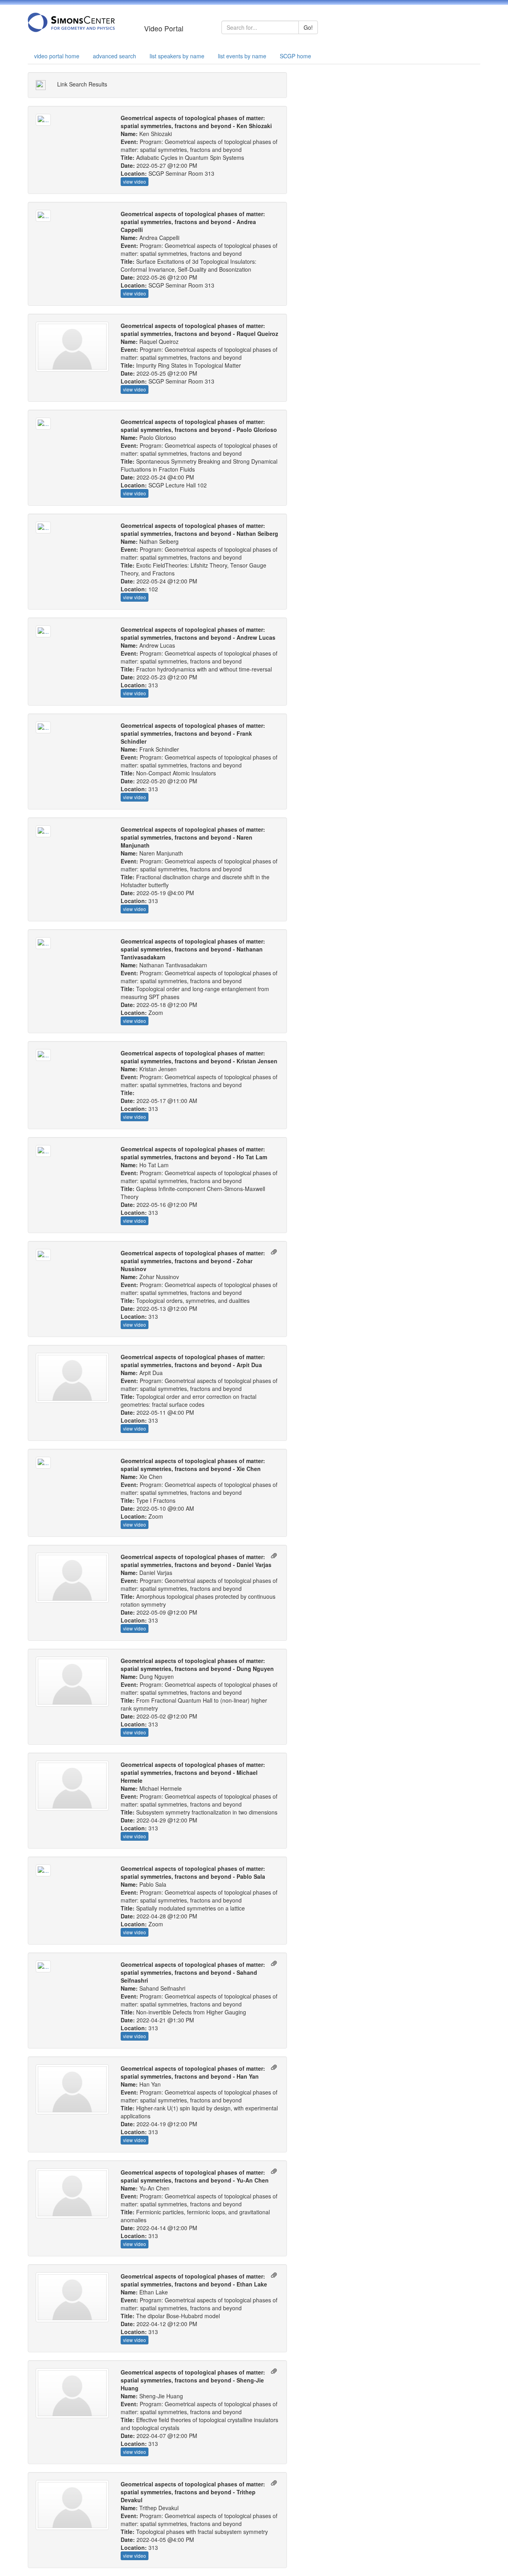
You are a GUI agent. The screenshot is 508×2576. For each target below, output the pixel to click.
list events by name (242, 56)
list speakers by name (177, 56)
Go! (308, 27)
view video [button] (135, 181)
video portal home (57, 56)
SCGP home (295, 56)
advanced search (114, 56)
